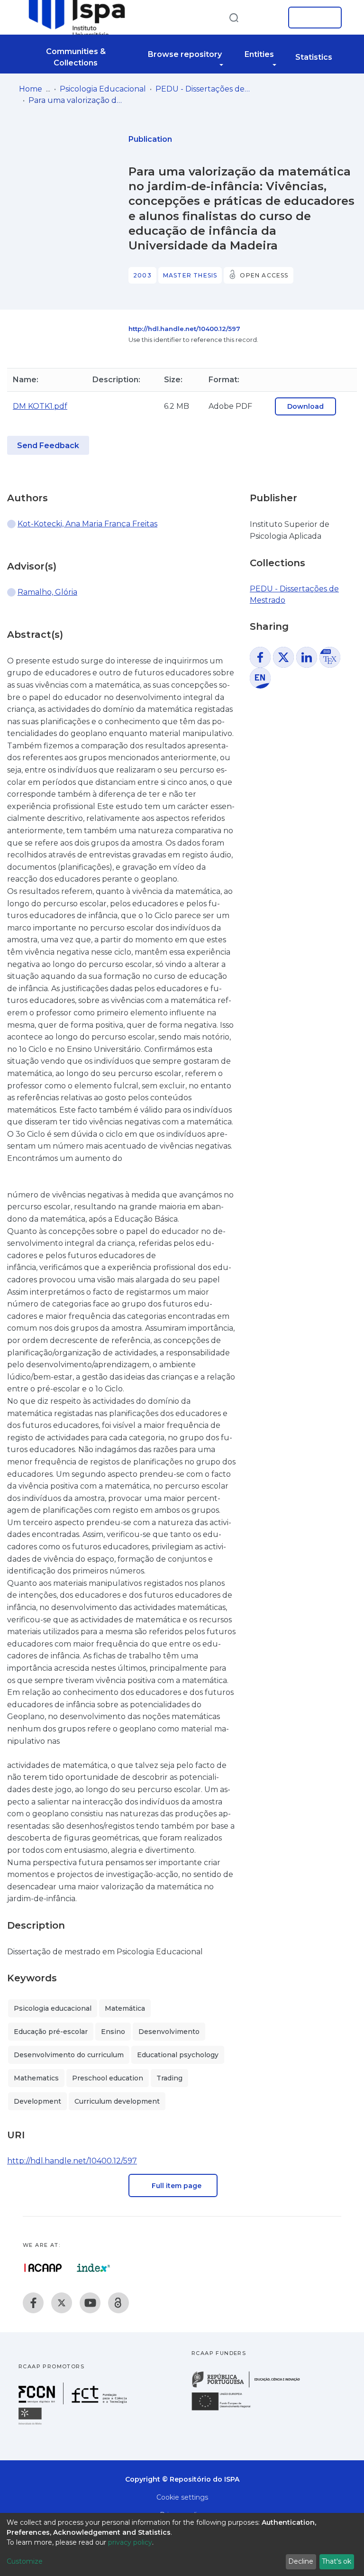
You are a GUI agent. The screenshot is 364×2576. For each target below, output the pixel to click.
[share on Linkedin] (307, 657)
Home (31, 89)
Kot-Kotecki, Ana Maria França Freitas (87, 524)
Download (305, 406)
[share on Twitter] (283, 657)
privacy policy (130, 2542)
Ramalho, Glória (47, 592)
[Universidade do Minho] (31, 2424)
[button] (266, 18)
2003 (142, 275)
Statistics (314, 57)
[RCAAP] (118, 2303)
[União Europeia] (227, 2410)
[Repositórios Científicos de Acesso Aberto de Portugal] (43, 2268)
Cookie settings (182, 2497)
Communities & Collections (76, 57)
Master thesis (190, 275)
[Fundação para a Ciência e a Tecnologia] (74, 2402)
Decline (301, 2561)
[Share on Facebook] (260, 657)
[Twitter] (62, 2303)
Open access (264, 275)
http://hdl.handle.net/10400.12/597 (184, 329)
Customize (25, 2561)
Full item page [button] (176, 2186)
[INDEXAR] (94, 2268)
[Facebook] (33, 2303)
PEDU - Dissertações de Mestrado (203, 89)
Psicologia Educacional (103, 89)
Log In (312, 18)
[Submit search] (234, 17)
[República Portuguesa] (251, 2387)
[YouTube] (90, 2303)
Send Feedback (48, 446)
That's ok (337, 2561)
